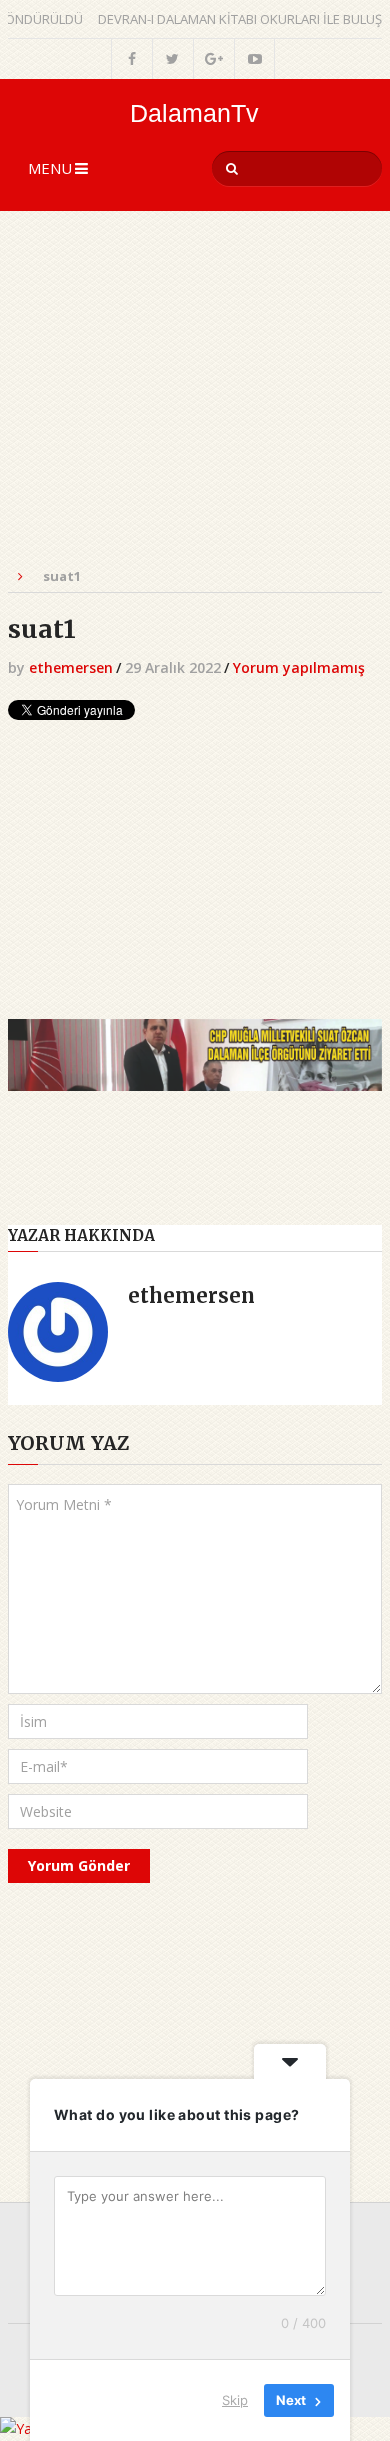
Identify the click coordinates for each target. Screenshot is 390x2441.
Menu (50, 168)
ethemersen (71, 667)
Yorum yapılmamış (299, 667)
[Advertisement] (195, 400)
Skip (235, 2400)
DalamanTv (194, 113)
